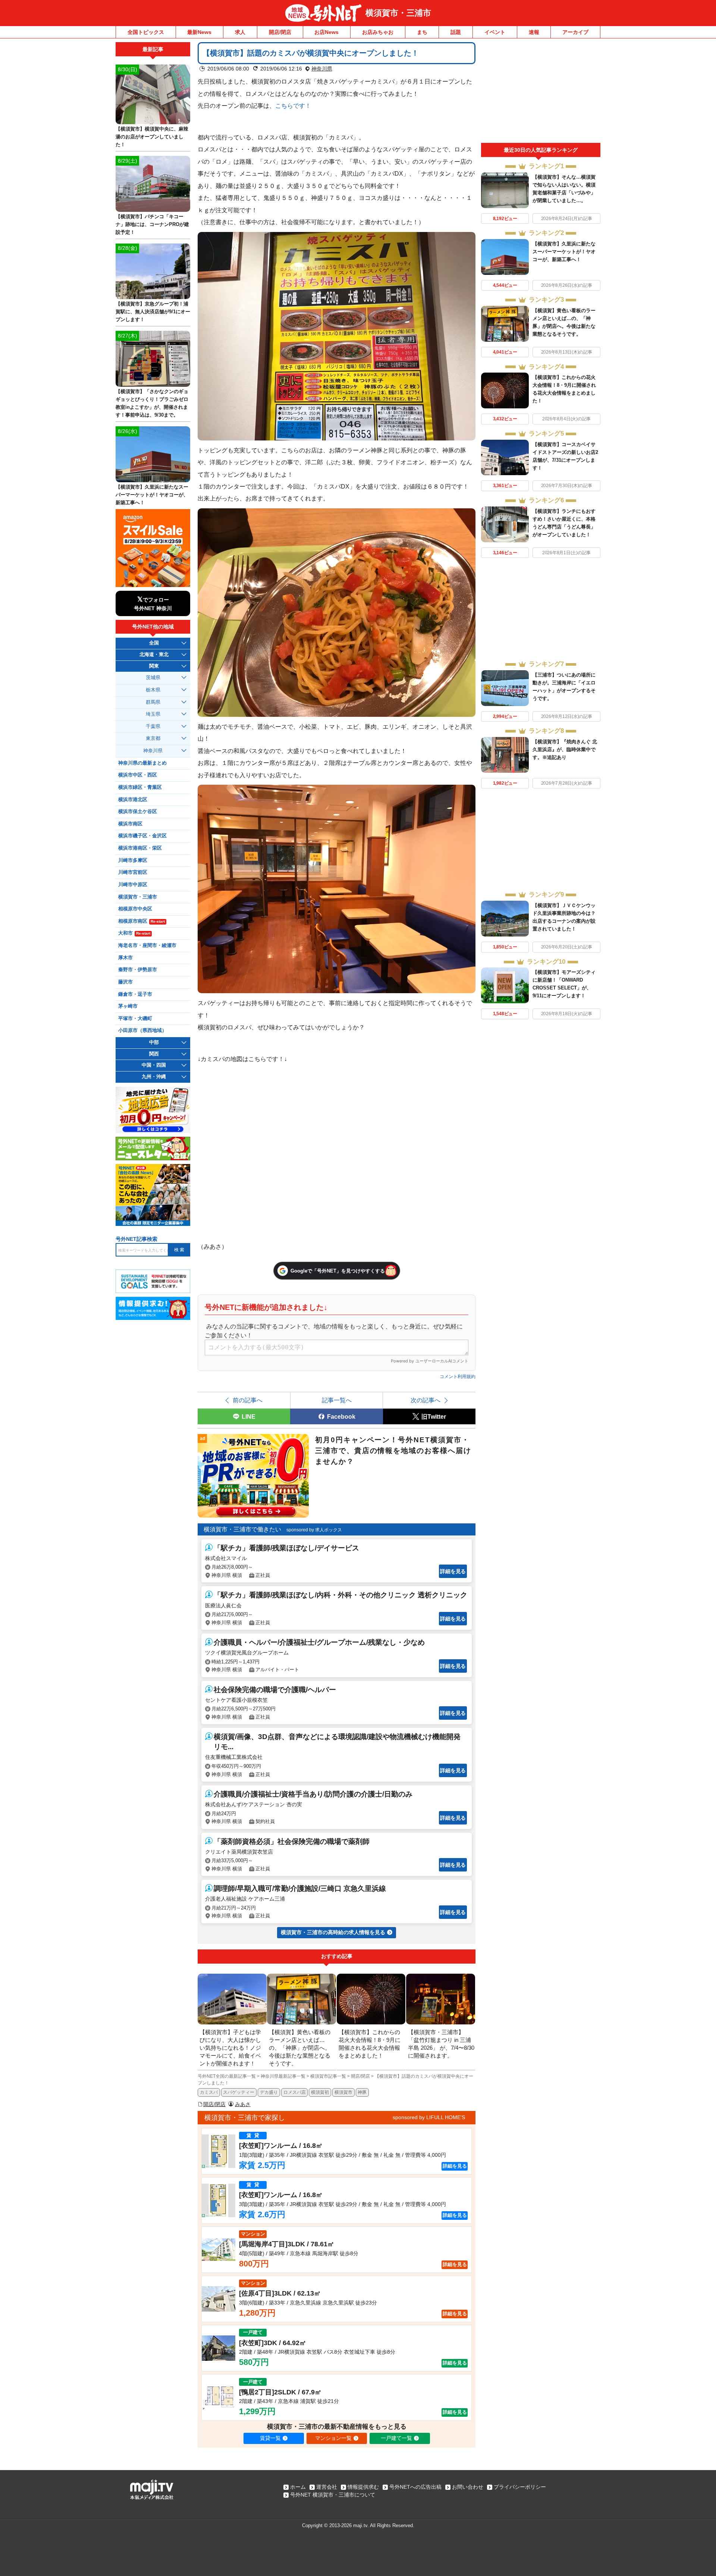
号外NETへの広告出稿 (415, 2487)
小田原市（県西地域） (142, 1030)
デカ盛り (269, 2092)
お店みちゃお (378, 32)
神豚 (362, 2092)
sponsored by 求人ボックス (314, 1530)
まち (422, 32)
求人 (240, 32)
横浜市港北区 (133, 800)
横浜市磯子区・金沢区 (142, 836)
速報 (534, 32)
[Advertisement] (541, 92)
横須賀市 (343, 2092)
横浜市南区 (130, 824)
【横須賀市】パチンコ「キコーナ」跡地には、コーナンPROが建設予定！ (152, 224)
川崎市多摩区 (133, 860)
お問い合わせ (468, 2487)
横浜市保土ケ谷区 (138, 812)
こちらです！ (293, 106)
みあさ (243, 2104)
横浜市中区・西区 (138, 775)
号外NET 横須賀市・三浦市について (333, 2495)
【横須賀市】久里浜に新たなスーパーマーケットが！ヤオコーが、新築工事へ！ (564, 252)
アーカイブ (575, 32)
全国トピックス (146, 32)
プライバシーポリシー (520, 2487)
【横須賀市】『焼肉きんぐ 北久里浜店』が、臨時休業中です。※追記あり (565, 749)
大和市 (134, 933)
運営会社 (327, 2487)
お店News (326, 32)
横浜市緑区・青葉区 (140, 787)
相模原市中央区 (135, 909)
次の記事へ (425, 1400)
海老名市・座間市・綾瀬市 (147, 945)
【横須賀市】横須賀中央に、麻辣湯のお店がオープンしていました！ (152, 137)
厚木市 (125, 958)
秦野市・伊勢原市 (138, 970)
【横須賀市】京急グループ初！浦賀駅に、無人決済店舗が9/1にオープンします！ (153, 312)
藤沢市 (125, 982)
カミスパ (209, 2092)
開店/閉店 (280, 32)
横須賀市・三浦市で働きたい (242, 1529)
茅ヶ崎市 (128, 1006)
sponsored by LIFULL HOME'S (429, 2117)
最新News (199, 32)
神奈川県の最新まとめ (142, 763)
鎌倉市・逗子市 (135, 994)
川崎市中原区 (133, 885)
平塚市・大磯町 (135, 1019)
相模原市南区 (142, 921)
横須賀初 (320, 2092)
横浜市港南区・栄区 (140, 848)
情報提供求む (363, 2487)
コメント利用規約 (458, 1377)
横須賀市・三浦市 (398, 13)
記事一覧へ (337, 1400)
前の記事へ (248, 1400)
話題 (456, 32)
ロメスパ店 (295, 2092)
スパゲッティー (239, 2092)
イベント (495, 32)
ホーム (298, 2487)
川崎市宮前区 (133, 872)
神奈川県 (322, 69)
